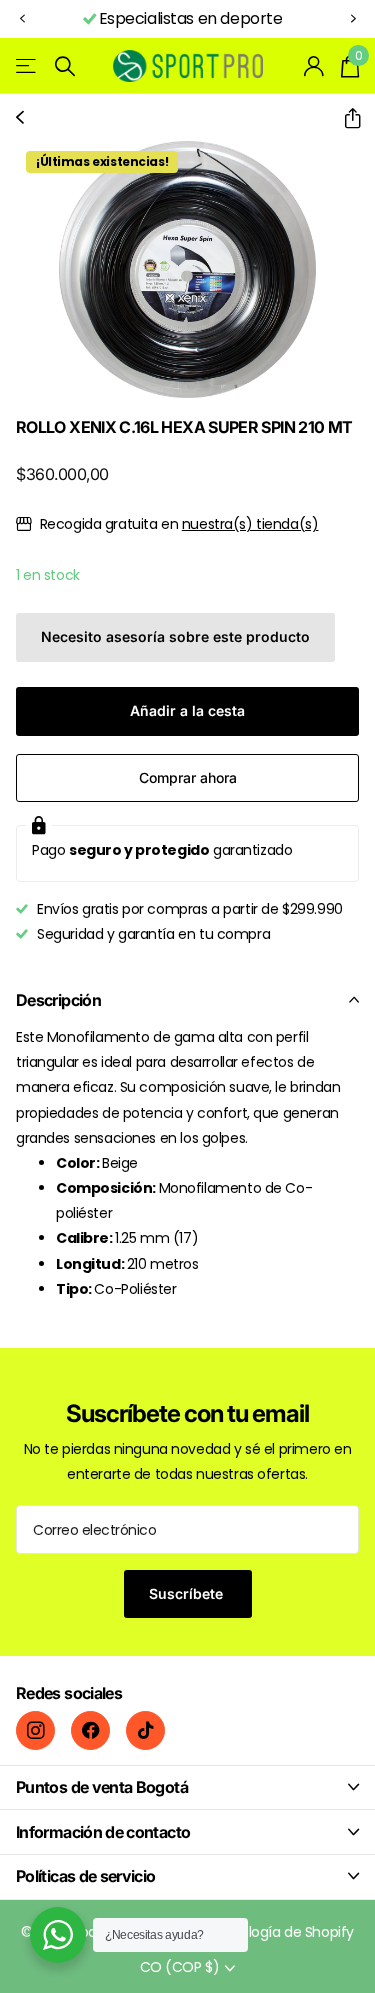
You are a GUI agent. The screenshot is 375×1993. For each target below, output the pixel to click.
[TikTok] (145, 1730)
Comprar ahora (188, 777)
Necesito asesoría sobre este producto (175, 636)
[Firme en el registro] (314, 66)
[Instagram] (35, 1730)
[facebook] (90, 1730)
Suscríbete (188, 1593)
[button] (22, 19)
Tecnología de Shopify (280, 1932)
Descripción (58, 1000)
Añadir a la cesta (187, 710)
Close (187, 1787)
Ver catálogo (27, 66)
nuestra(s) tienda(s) (250, 524)
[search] (65, 66)
